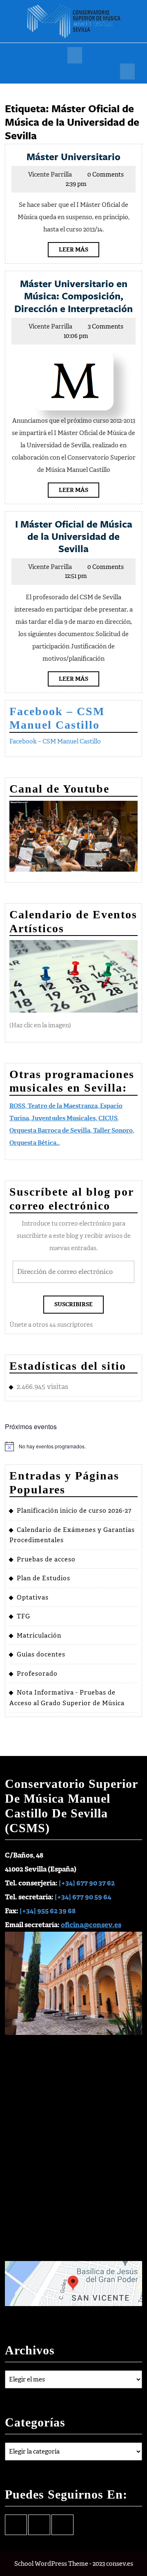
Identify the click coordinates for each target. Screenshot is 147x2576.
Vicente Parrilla (50, 174)
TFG (23, 1616)
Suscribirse (73, 1304)
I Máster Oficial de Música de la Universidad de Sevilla (74, 536)
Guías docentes (41, 1654)
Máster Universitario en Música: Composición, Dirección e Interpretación (73, 296)
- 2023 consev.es (111, 2564)
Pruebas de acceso (46, 1559)
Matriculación (39, 1636)
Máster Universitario (73, 156)
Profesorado (37, 1674)
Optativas (33, 1597)
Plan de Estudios (43, 1578)
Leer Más (79, 251)
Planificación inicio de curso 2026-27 (74, 1511)
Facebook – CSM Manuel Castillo (55, 741)
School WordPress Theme (51, 2564)
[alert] (73, 1446)
